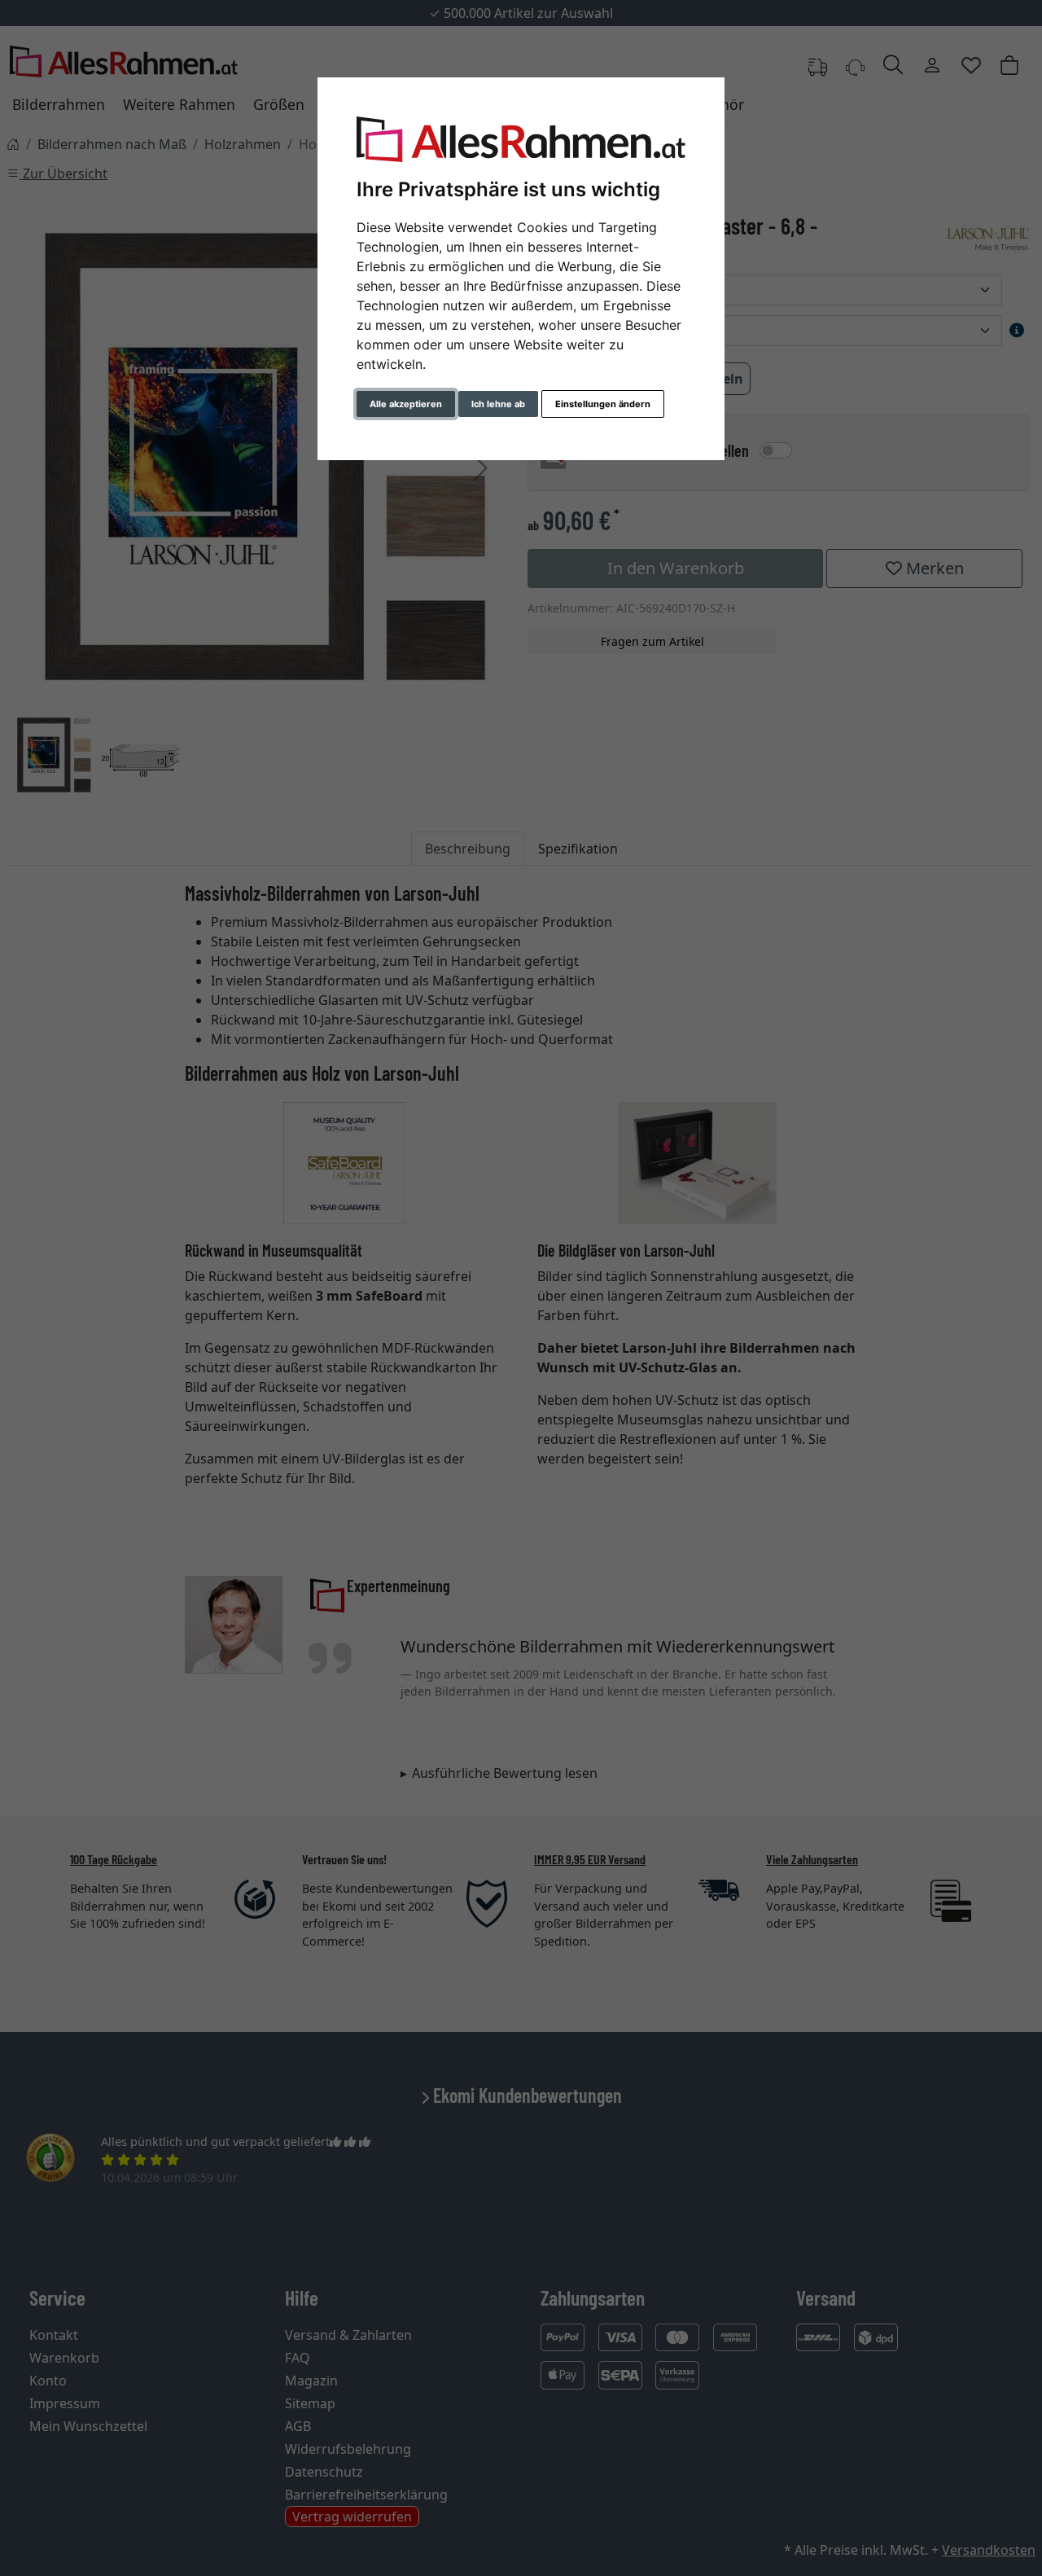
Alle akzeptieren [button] (406, 404)
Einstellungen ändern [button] (603, 404)
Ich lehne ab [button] (498, 404)
